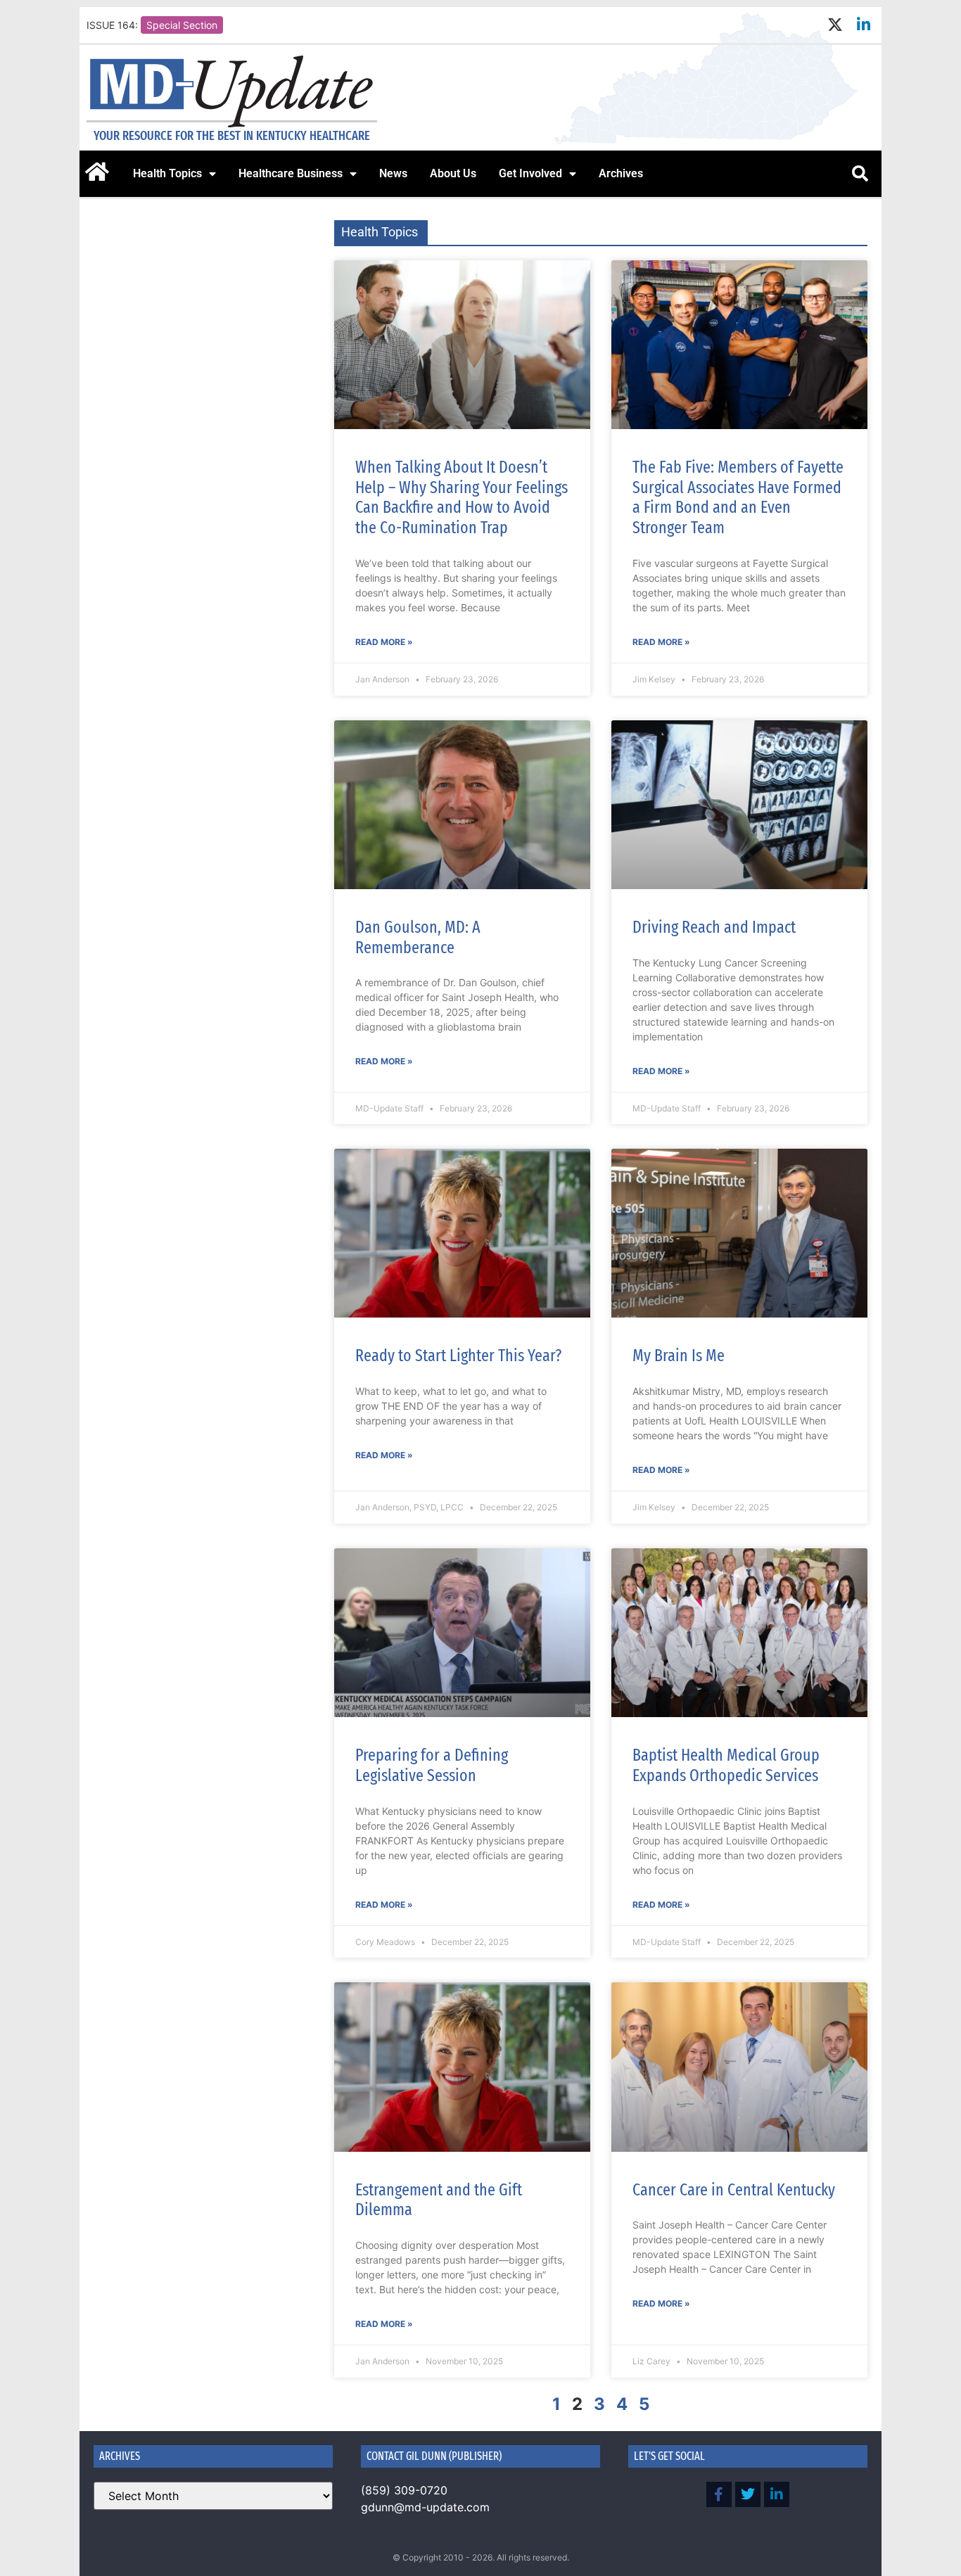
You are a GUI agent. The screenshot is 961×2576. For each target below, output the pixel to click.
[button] (860, 174)
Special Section (182, 25)
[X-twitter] (835, 25)
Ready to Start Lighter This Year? (458, 1356)
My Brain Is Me (679, 1356)
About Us (453, 173)
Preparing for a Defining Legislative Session (432, 1765)
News (393, 173)
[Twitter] (748, 2494)
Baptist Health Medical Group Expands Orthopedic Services (726, 1765)
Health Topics (167, 173)
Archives (621, 173)
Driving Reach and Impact (714, 927)
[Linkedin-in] (864, 25)
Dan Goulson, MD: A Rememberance (418, 937)
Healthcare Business (291, 173)
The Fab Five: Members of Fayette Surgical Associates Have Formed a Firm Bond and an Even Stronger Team (738, 497)
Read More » (384, 642)
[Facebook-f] (719, 2494)
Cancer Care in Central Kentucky (734, 2190)
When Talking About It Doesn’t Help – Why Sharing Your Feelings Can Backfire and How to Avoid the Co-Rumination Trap (462, 497)
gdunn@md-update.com (425, 2507)
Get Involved (530, 173)
